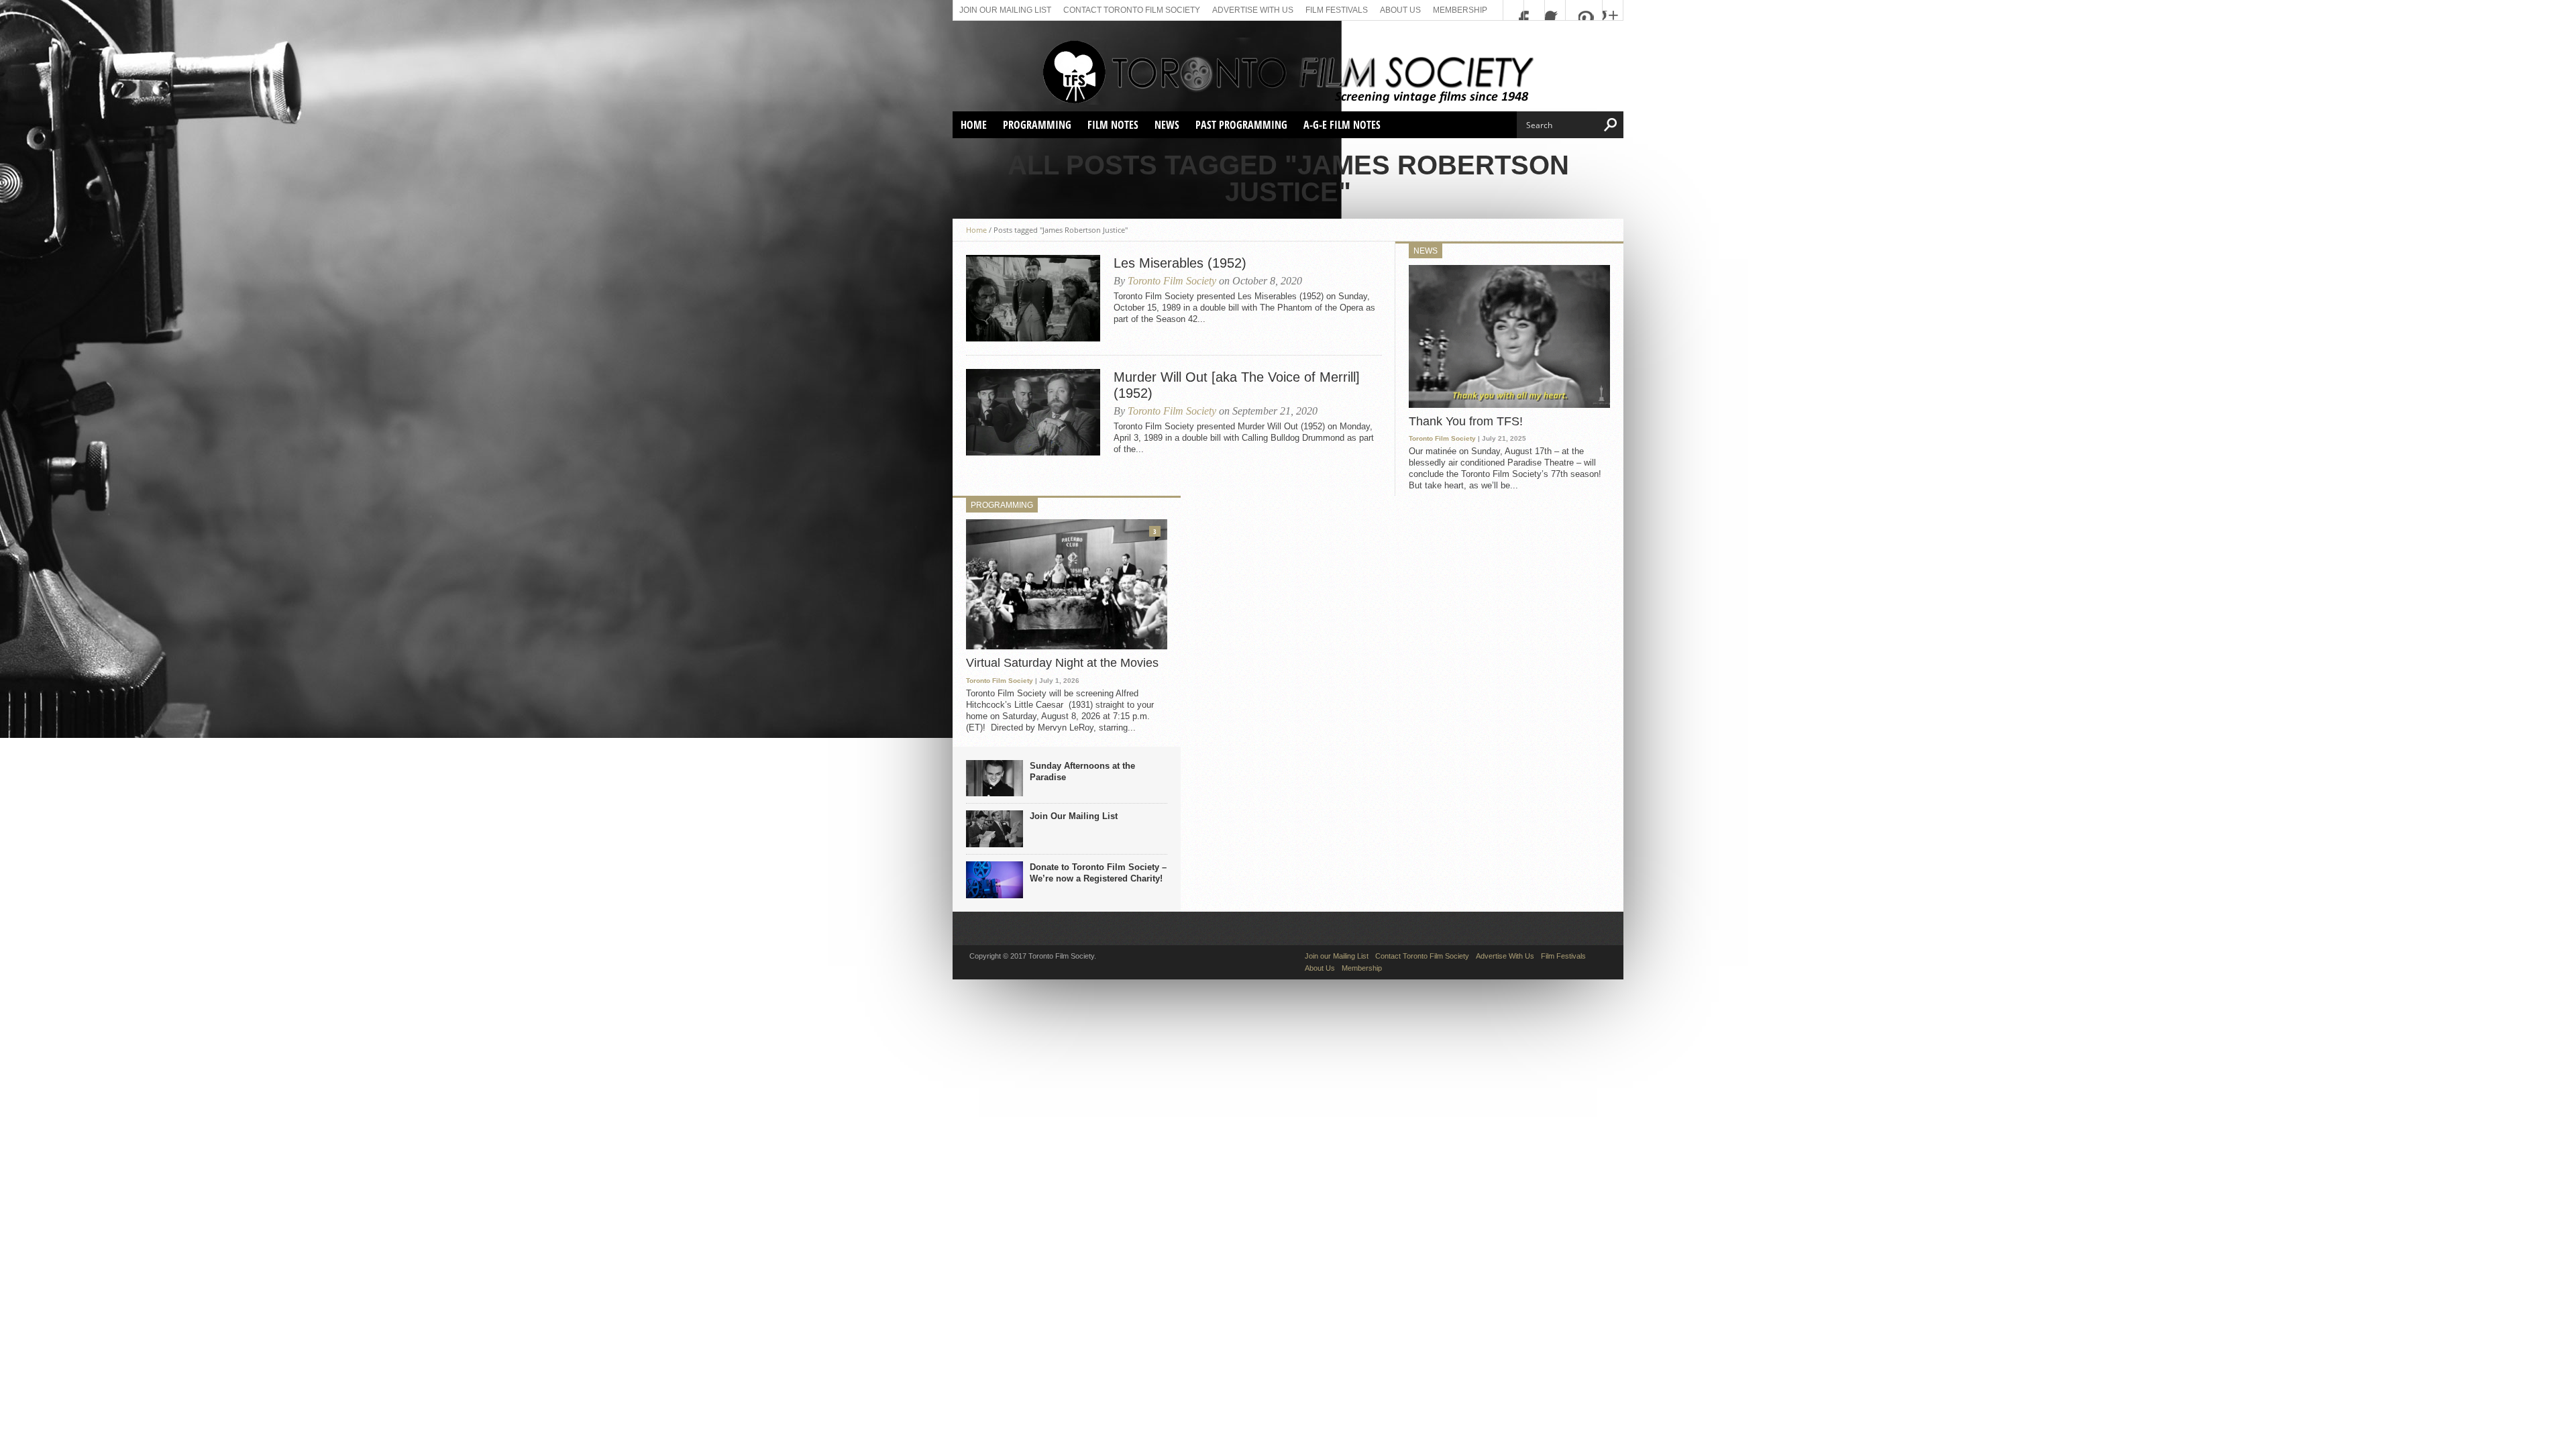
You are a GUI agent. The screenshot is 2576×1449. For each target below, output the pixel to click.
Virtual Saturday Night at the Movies (1062, 663)
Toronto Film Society (1172, 281)
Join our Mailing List (1005, 10)
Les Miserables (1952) (1180, 263)
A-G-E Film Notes (1342, 125)
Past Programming (1241, 125)
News (1167, 125)
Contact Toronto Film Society (1132, 10)
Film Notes (1113, 125)
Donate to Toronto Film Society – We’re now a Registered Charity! (1098, 873)
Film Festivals (1337, 10)
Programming (1037, 125)
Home (974, 125)
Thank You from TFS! (1466, 421)
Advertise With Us (1253, 10)
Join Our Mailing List (1074, 816)
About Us (1400, 10)
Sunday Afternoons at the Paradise (1082, 771)
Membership (1460, 10)
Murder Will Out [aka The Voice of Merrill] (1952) (1237, 385)
